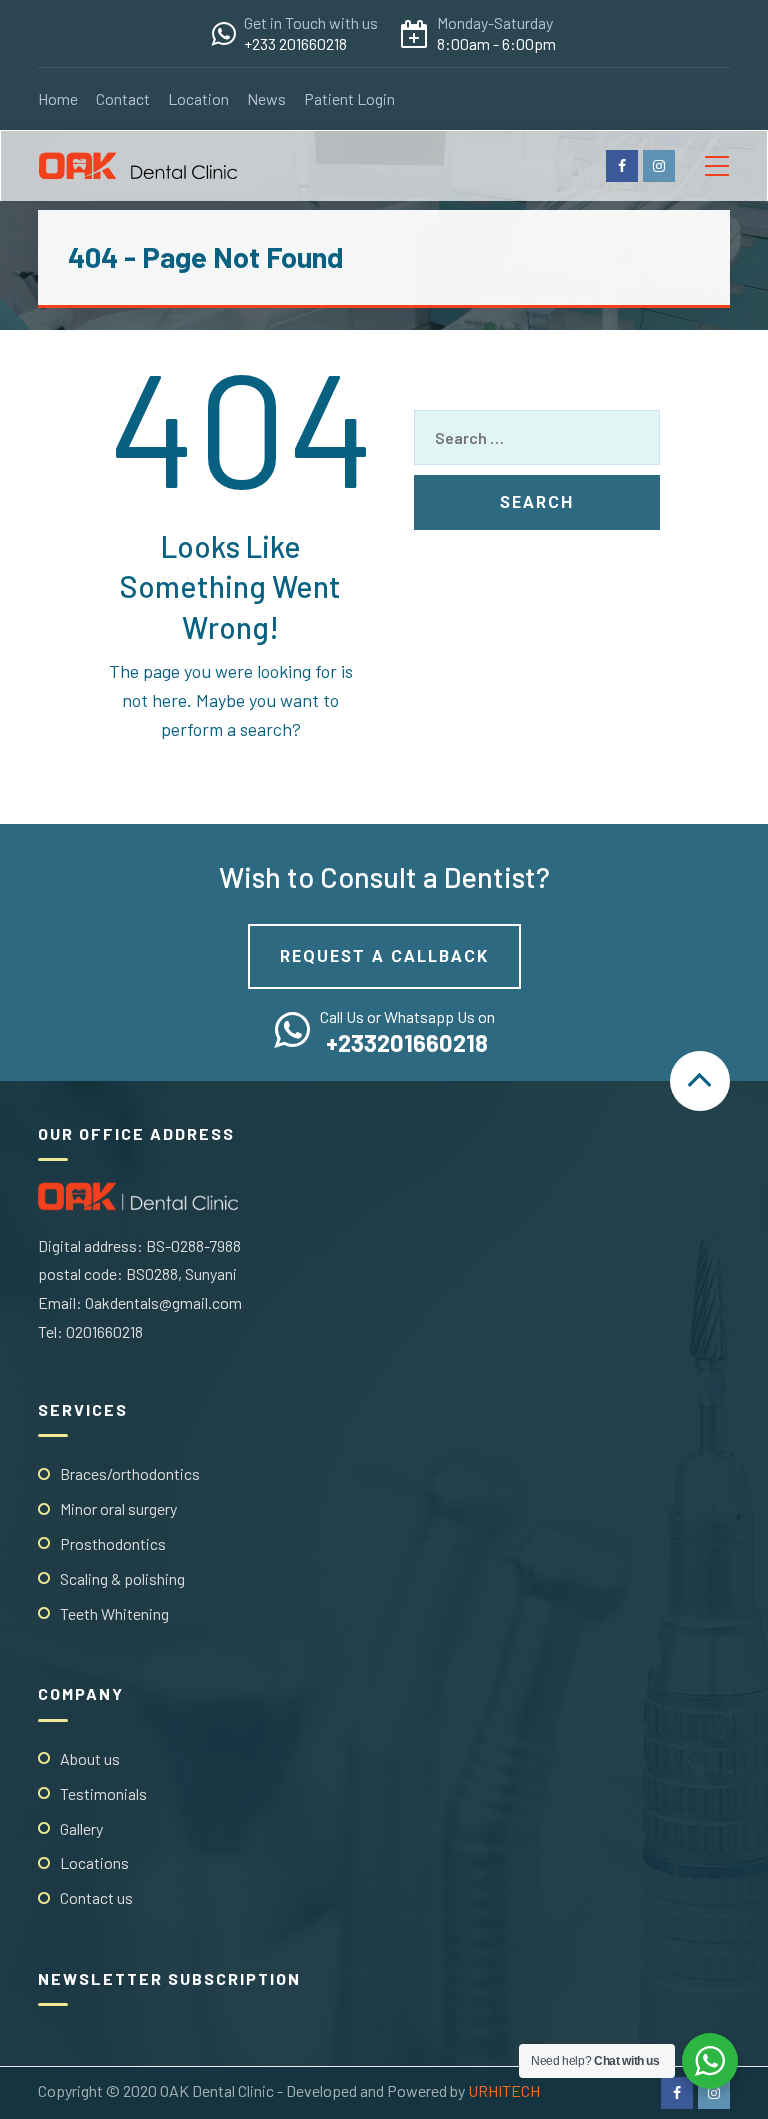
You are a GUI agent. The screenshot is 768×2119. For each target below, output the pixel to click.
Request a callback (384, 956)
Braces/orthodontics (130, 1473)
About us (90, 1758)
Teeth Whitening (114, 1613)
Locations (94, 1862)
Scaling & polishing (122, 1578)
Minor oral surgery (118, 1508)
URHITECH (504, 2090)
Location (198, 98)
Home (58, 98)
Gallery (81, 1828)
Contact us (96, 1897)
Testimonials (103, 1793)
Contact (123, 98)
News (266, 98)
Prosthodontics (113, 1543)
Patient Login (349, 98)
